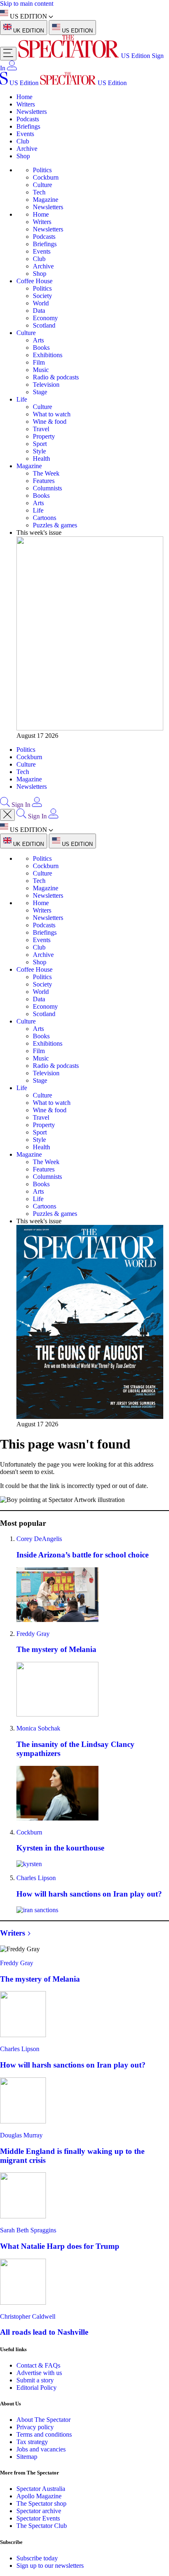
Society (42, 296)
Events (25, 134)
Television (46, 385)
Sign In (21, 805)
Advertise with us (39, 2373)
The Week (46, 473)
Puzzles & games (55, 525)
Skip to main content (27, 3)
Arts (38, 340)
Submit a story (35, 2380)
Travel (41, 429)
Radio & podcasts (56, 377)
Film (39, 362)
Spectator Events (38, 2518)
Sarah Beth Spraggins (28, 2230)
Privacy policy (35, 2427)
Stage (40, 392)
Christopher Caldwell (28, 2316)
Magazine (46, 200)
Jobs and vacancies (41, 2449)
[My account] (12, 68)
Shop (23, 156)
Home (24, 97)
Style (39, 451)
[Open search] (5, 805)
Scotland (44, 325)
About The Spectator (43, 2420)
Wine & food (50, 422)
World (41, 303)
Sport (40, 444)
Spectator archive (39, 2511)
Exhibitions (48, 355)
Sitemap (27, 2457)
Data (39, 311)
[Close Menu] (7, 815)
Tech (39, 192)
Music (41, 370)
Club (23, 141)
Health (41, 459)
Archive (27, 149)
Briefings (28, 126)
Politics (42, 170)
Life (22, 399)
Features (44, 481)
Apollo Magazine (39, 2496)
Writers (26, 104)
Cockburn (46, 177)
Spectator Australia (41, 2489)
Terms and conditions (44, 2434)
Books (41, 348)
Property (44, 436)
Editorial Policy (37, 2388)
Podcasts (28, 119)
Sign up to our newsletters (50, 2566)
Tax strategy (32, 2442)
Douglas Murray (21, 2135)
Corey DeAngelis (39, 1539)
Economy (45, 318)
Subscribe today (37, 2558)
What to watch (52, 414)
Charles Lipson (36, 1878)
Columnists (47, 488)
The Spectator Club (42, 2526)
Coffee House (34, 281)
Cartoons (45, 518)
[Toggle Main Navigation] (8, 54)
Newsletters (32, 112)
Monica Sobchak (38, 1728)
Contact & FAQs (38, 2365)
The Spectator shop (41, 2503)
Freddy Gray (33, 1634)
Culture (42, 185)
